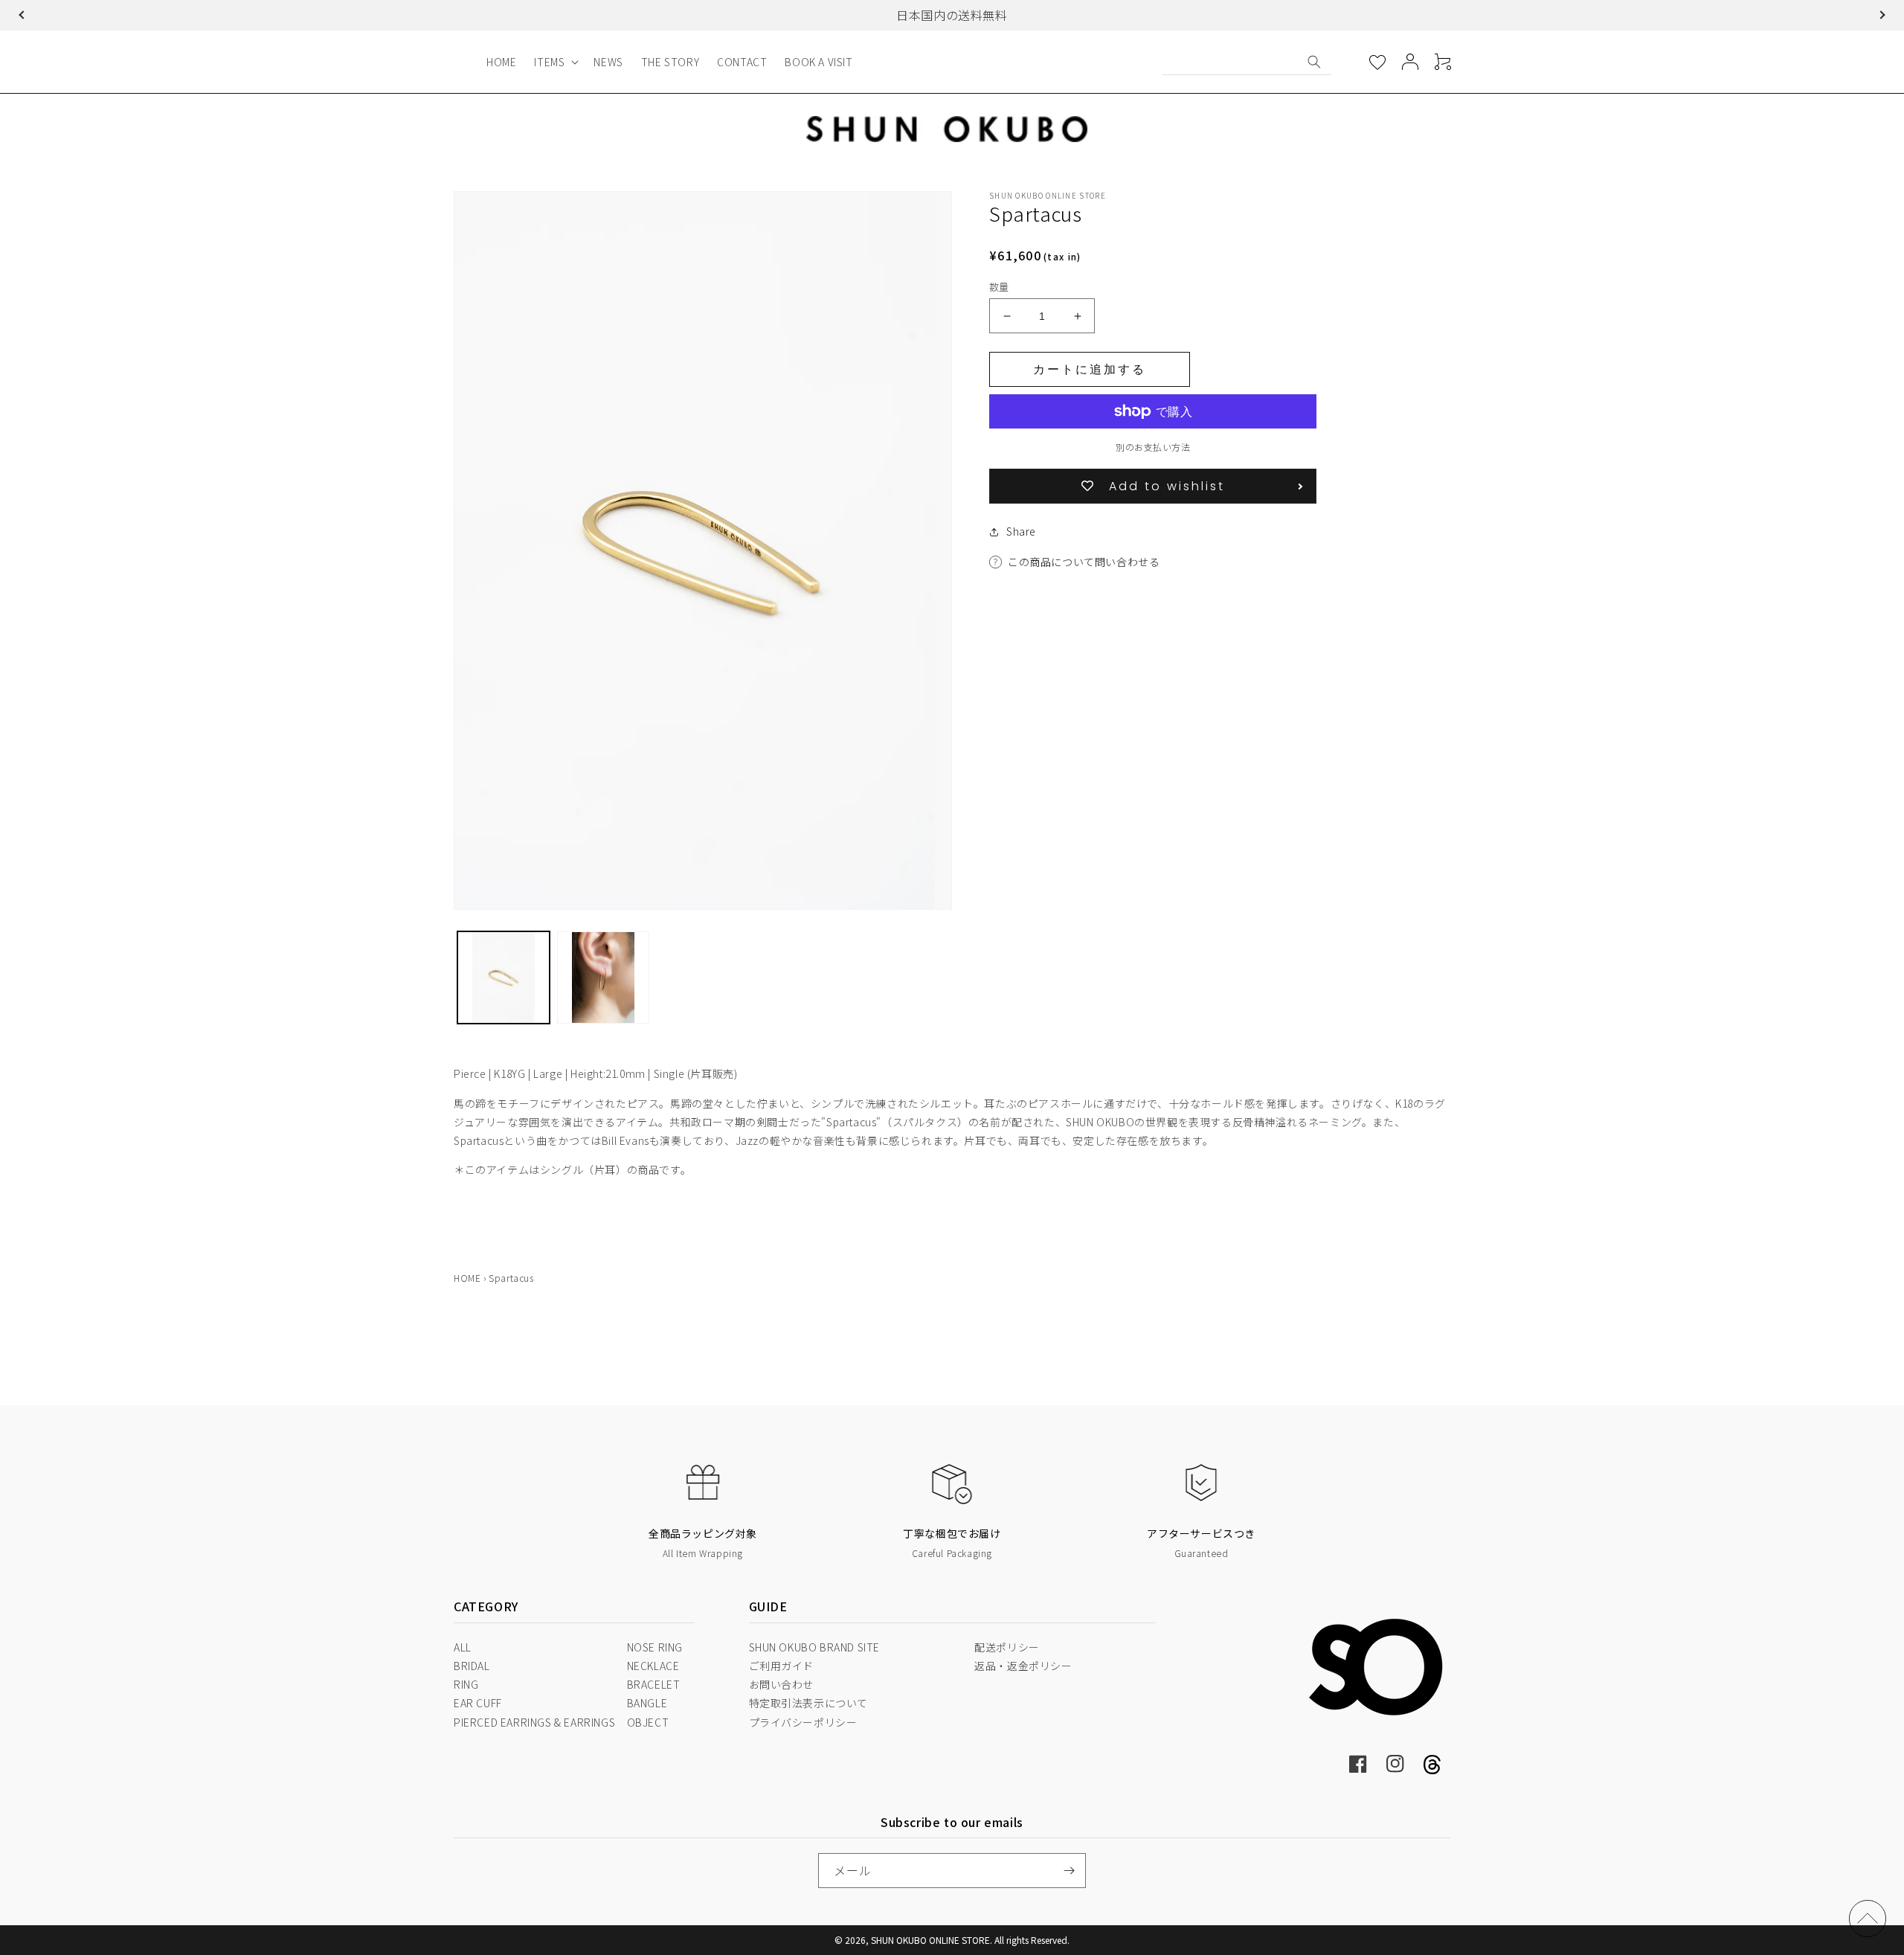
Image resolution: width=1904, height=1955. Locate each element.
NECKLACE (653, 1666)
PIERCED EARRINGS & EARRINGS (534, 1722)
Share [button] (1021, 531)
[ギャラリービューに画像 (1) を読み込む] (504, 977)
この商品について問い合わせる (1084, 562)
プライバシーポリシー (803, 1722)
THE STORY (670, 62)
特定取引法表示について (809, 1703)
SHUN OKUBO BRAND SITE (815, 1647)
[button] (23, 15)
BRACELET (654, 1684)
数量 (999, 287)
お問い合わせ (782, 1684)
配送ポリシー (1007, 1647)
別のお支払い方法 (1153, 447)
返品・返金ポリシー (1023, 1666)
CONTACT (742, 62)
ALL (463, 1647)
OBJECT (648, 1722)
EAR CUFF (478, 1703)
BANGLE (647, 1703)
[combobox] (1247, 62)
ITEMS (549, 62)
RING (466, 1684)
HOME (501, 62)
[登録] (1069, 1871)
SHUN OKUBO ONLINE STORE (930, 1940)
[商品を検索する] (1314, 62)
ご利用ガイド (782, 1666)
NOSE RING (655, 1647)
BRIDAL (472, 1666)
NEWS (608, 62)
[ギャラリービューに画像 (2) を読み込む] (603, 977)
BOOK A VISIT (818, 62)
